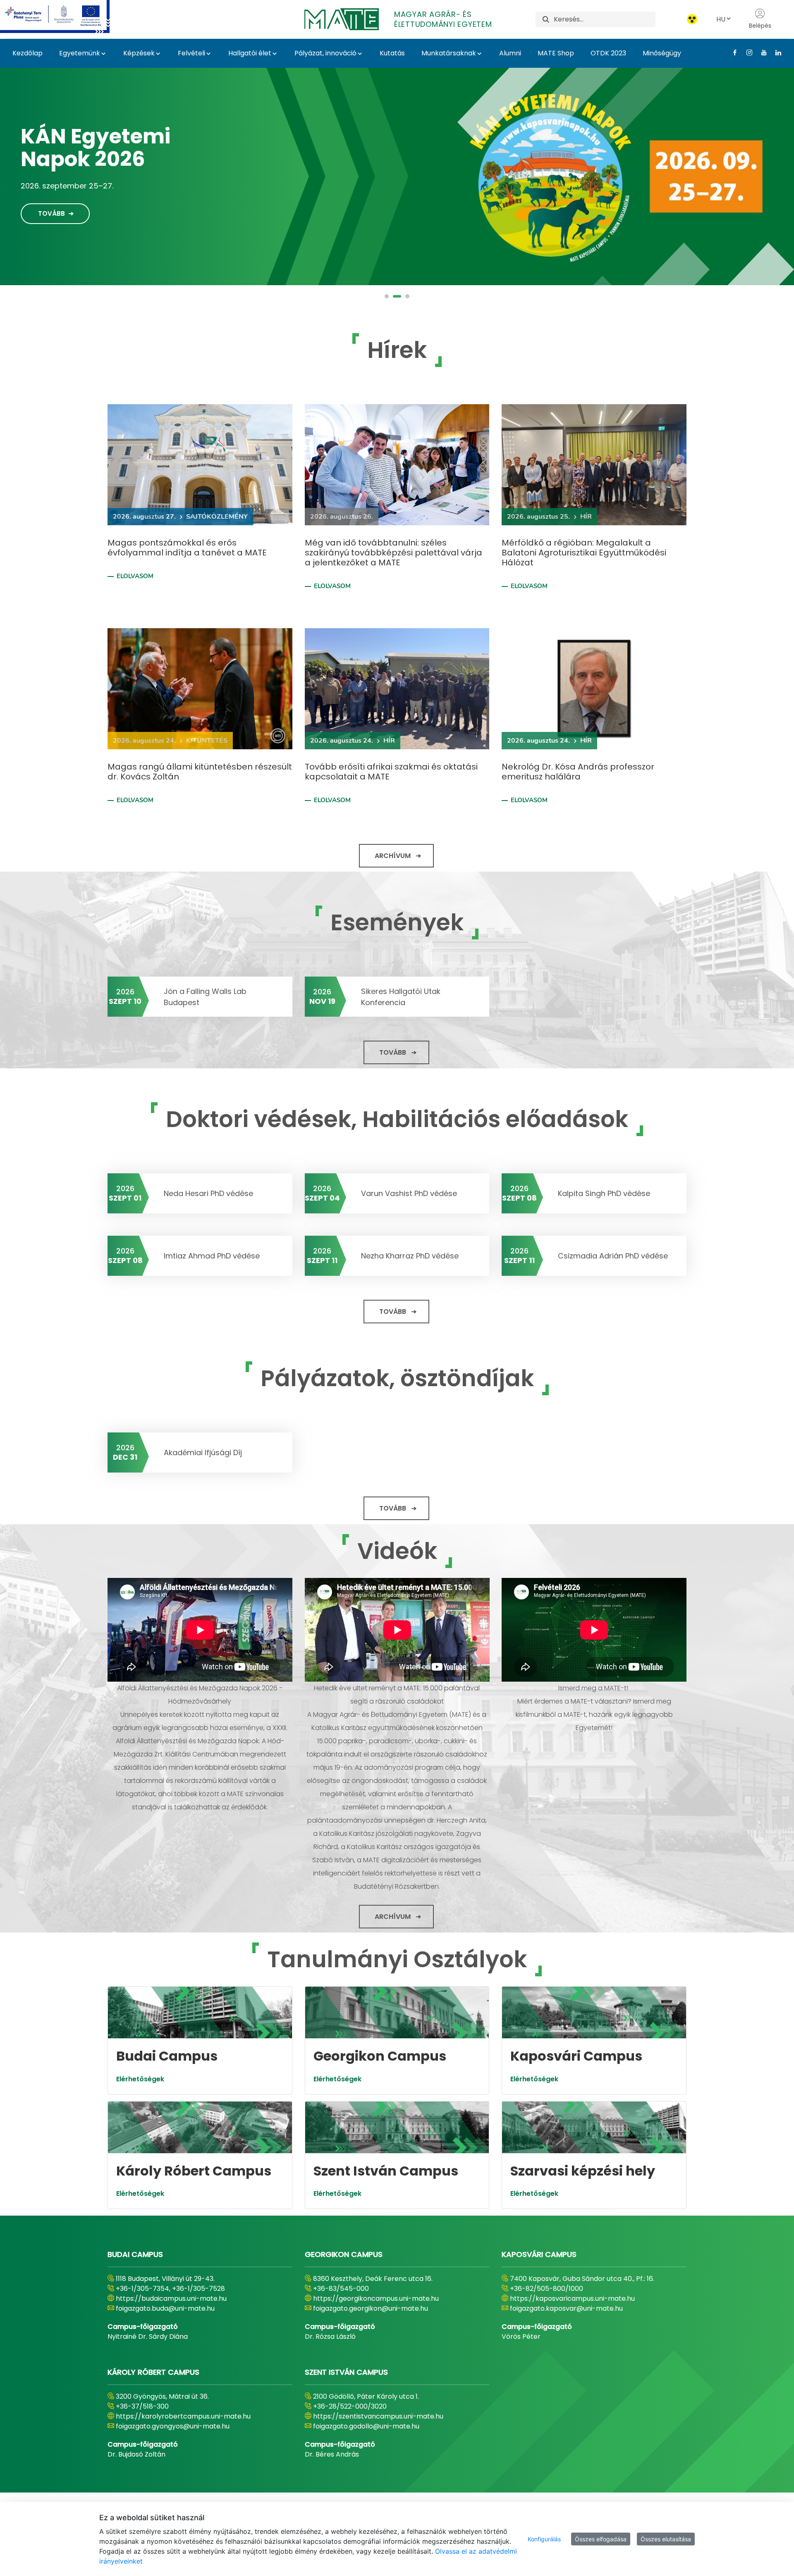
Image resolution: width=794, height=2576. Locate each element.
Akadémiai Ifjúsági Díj (203, 1452)
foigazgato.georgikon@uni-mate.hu (371, 2308)
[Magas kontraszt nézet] (692, 19)
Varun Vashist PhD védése (409, 1193)
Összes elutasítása (666, 2539)
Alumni (510, 53)
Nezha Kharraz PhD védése (410, 1256)
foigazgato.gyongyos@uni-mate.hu (173, 2426)
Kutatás (392, 53)
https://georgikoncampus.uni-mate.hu (376, 2298)
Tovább (51, 208)
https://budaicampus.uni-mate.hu (171, 2298)
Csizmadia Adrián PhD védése (613, 1256)
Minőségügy (662, 53)
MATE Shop (556, 53)
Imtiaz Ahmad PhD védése (212, 1256)
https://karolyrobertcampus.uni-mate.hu (183, 2416)
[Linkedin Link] (775, 52)
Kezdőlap (28, 53)
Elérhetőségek (140, 2079)
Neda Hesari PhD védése (208, 1193)
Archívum (393, 856)
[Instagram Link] (746, 52)
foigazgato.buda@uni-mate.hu (165, 2308)
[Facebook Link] (732, 52)
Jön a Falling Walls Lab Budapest (205, 997)
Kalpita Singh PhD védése (604, 1193)
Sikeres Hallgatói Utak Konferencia (401, 997)
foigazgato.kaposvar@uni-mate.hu (566, 2308)
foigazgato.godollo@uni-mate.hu (366, 2426)
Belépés (760, 26)
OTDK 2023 (608, 53)
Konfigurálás (544, 2539)
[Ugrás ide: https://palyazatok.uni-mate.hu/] (65, 17)
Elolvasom (135, 576)
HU (721, 19)
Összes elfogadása (601, 2539)
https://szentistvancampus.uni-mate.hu (378, 2416)
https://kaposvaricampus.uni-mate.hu (572, 2298)
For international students (109, 153)
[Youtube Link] (761, 52)
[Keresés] (546, 19)
